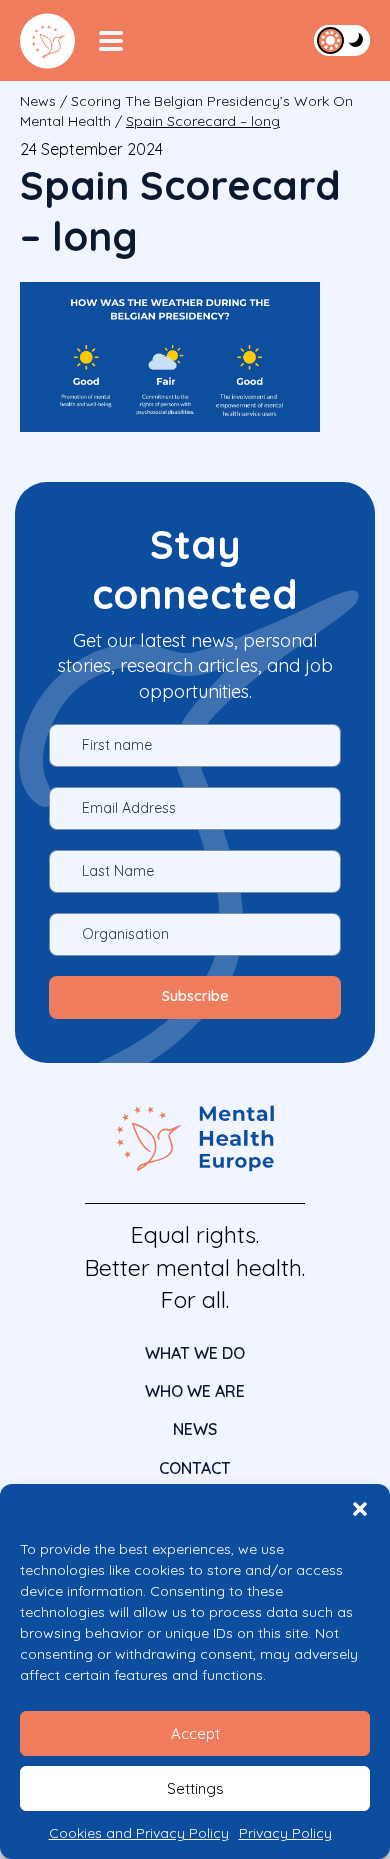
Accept (195, 1733)
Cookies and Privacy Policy (139, 1833)
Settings (195, 1788)
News (38, 101)
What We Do (195, 1353)
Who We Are (195, 1391)
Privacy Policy (285, 1833)
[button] (360, 1509)
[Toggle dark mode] (342, 40)
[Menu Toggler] (111, 41)
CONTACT (195, 1468)
